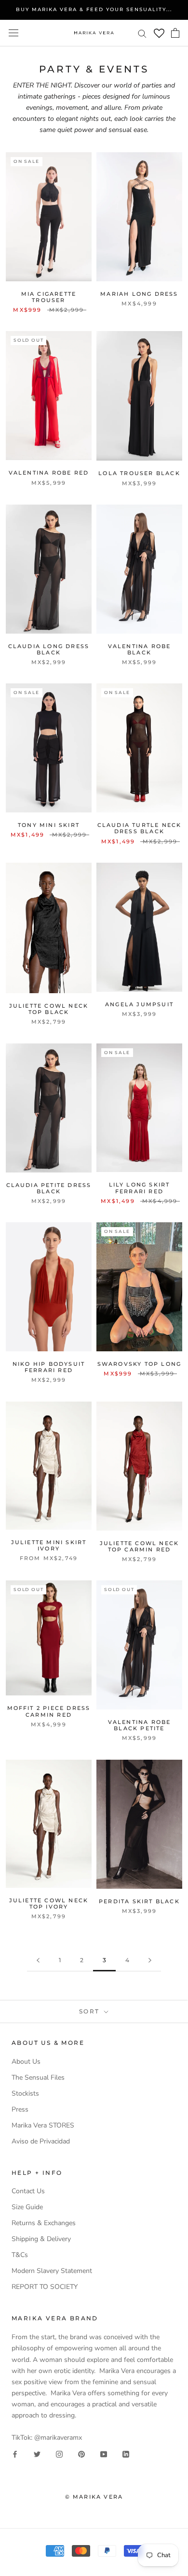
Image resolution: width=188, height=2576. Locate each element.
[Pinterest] (81, 2454)
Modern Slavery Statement (52, 2271)
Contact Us (28, 2191)
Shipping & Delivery (41, 2239)
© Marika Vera (94, 2497)
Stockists (25, 2093)
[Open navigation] (13, 33)
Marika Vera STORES (43, 2125)
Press (20, 2109)
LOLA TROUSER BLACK (139, 473)
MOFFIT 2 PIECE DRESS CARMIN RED (49, 1711)
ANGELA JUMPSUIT (139, 1004)
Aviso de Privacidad (41, 2141)
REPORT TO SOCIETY (45, 2287)
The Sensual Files (38, 2077)
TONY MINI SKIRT (49, 825)
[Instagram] (59, 2454)
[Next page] (150, 1961)
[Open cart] (175, 33)
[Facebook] (15, 2454)
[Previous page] (38, 1961)
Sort (91, 2011)
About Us (26, 2062)
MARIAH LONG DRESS (139, 294)
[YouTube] (104, 2454)
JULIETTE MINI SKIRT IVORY (49, 1545)
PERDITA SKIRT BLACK (139, 1901)
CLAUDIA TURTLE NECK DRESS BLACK (140, 828)
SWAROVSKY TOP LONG (140, 1364)
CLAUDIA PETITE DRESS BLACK (49, 1188)
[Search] (142, 33)
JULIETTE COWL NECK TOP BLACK (49, 1009)
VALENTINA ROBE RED (49, 473)
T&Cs (20, 2255)
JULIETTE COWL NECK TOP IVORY (49, 1903)
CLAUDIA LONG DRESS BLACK (49, 649)
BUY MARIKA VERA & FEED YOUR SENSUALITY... (94, 9)
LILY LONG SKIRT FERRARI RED (140, 1188)
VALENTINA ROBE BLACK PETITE (140, 1725)
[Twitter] (37, 2454)
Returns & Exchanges (44, 2223)
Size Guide (27, 2207)
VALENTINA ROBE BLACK (140, 649)
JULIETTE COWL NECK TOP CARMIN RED (140, 1546)
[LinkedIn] (126, 2454)
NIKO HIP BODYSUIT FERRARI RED (49, 1367)
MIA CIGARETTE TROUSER (49, 297)
